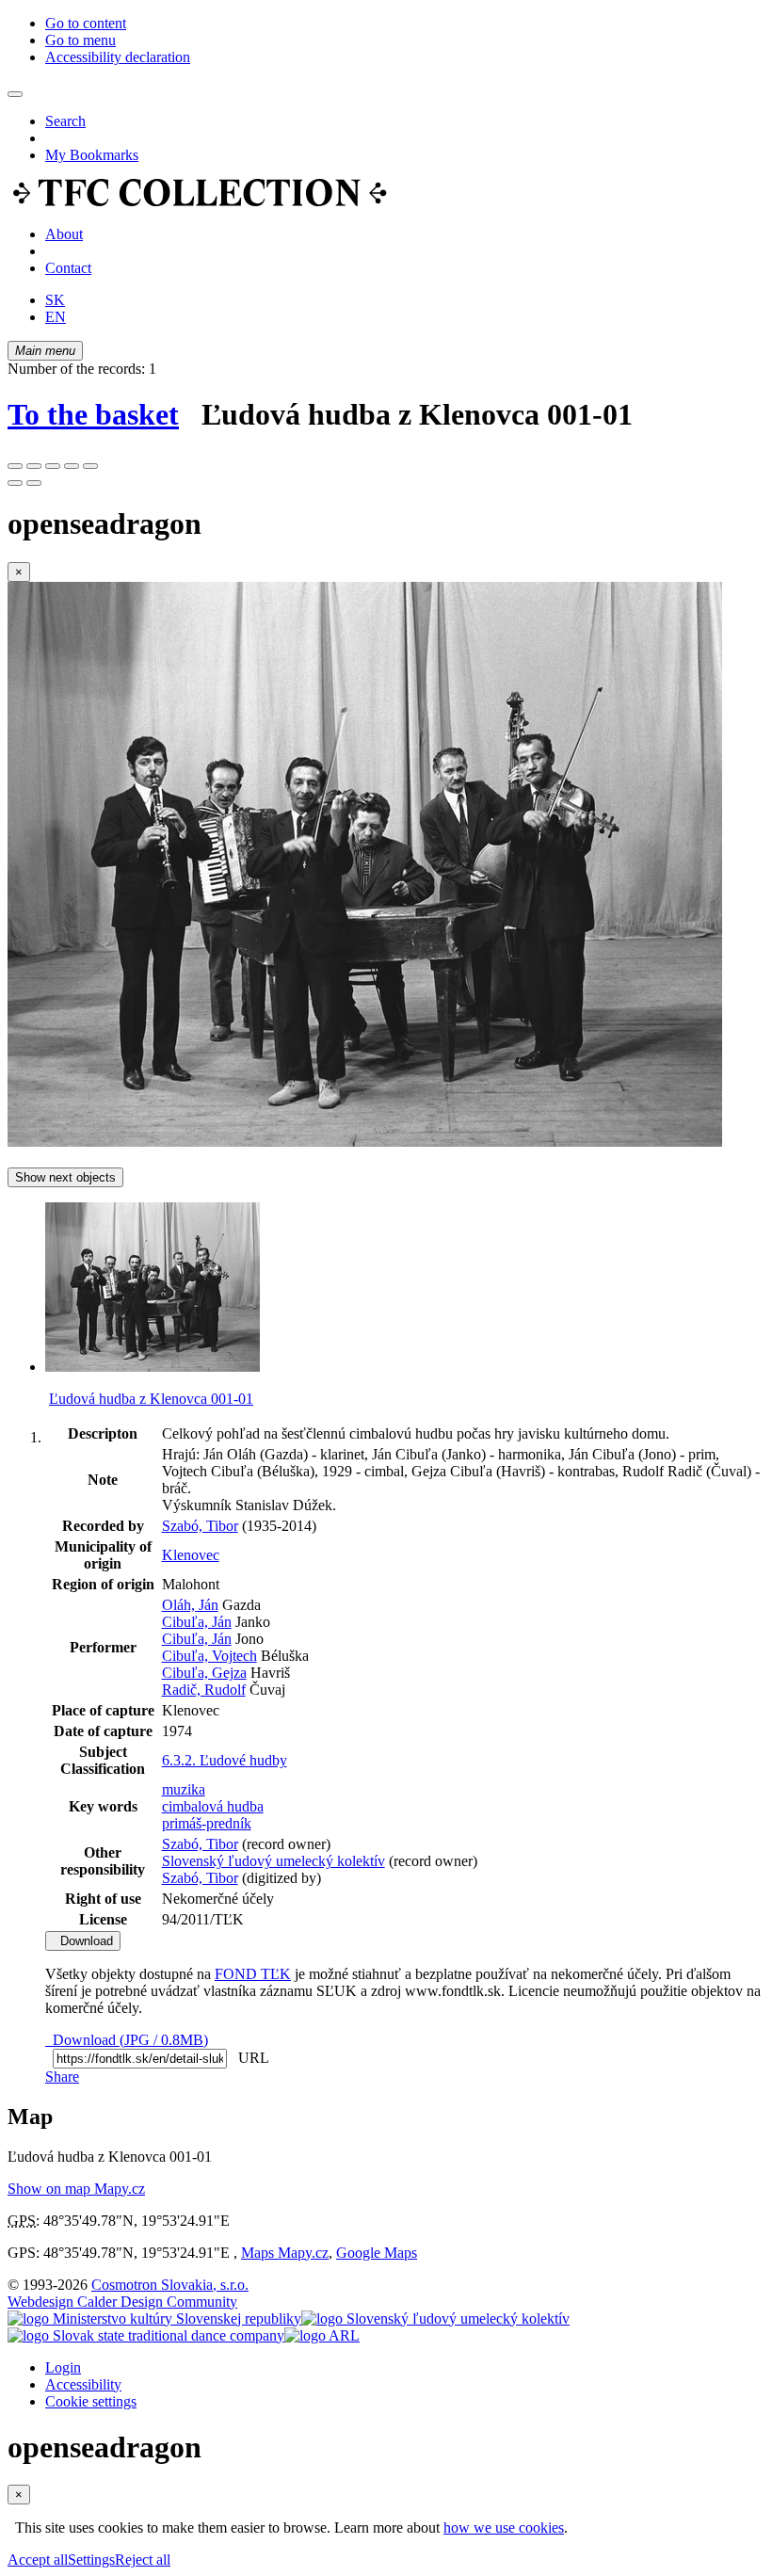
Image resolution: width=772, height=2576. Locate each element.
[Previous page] (15, 483)
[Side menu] (15, 94)
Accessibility (83, 2384)
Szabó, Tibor (200, 1526)
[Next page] (34, 483)
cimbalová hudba (213, 1806)
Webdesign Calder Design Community (122, 2302)
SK (55, 300)
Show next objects (65, 1177)
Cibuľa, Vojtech (209, 1656)
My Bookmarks (92, 155)
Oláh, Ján (190, 1605)
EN (56, 317)
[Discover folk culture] (200, 202)
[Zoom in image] (15, 466)
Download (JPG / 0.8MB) (127, 2040)
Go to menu (80, 40)
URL (249, 2058)
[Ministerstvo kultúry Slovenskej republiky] (154, 2318)
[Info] (90, 466)
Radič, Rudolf (204, 1690)
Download (83, 1941)
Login (63, 2367)
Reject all (143, 2560)
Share (62, 2077)
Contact (68, 268)
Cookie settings (91, 2401)
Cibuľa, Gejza (204, 1673)
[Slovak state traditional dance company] (146, 2335)
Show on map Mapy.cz (76, 2189)
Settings (91, 2560)
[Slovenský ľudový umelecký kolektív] (435, 2318)
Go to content (86, 23)
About (64, 234)
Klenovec (191, 1555)
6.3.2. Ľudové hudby (225, 1760)
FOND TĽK (253, 1974)
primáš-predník (207, 1823)
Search (65, 121)
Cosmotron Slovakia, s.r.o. (170, 2285)
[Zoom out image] (34, 466)
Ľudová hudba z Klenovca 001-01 (151, 1399)
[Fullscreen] (72, 466)
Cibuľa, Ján (197, 1622)
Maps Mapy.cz (285, 2253)
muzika (184, 1789)
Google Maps (377, 2253)
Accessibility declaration (118, 57)
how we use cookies (504, 2528)
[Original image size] (53, 466)
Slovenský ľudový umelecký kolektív (273, 1861)
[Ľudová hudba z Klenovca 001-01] (365, 1142)
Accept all (38, 2560)
